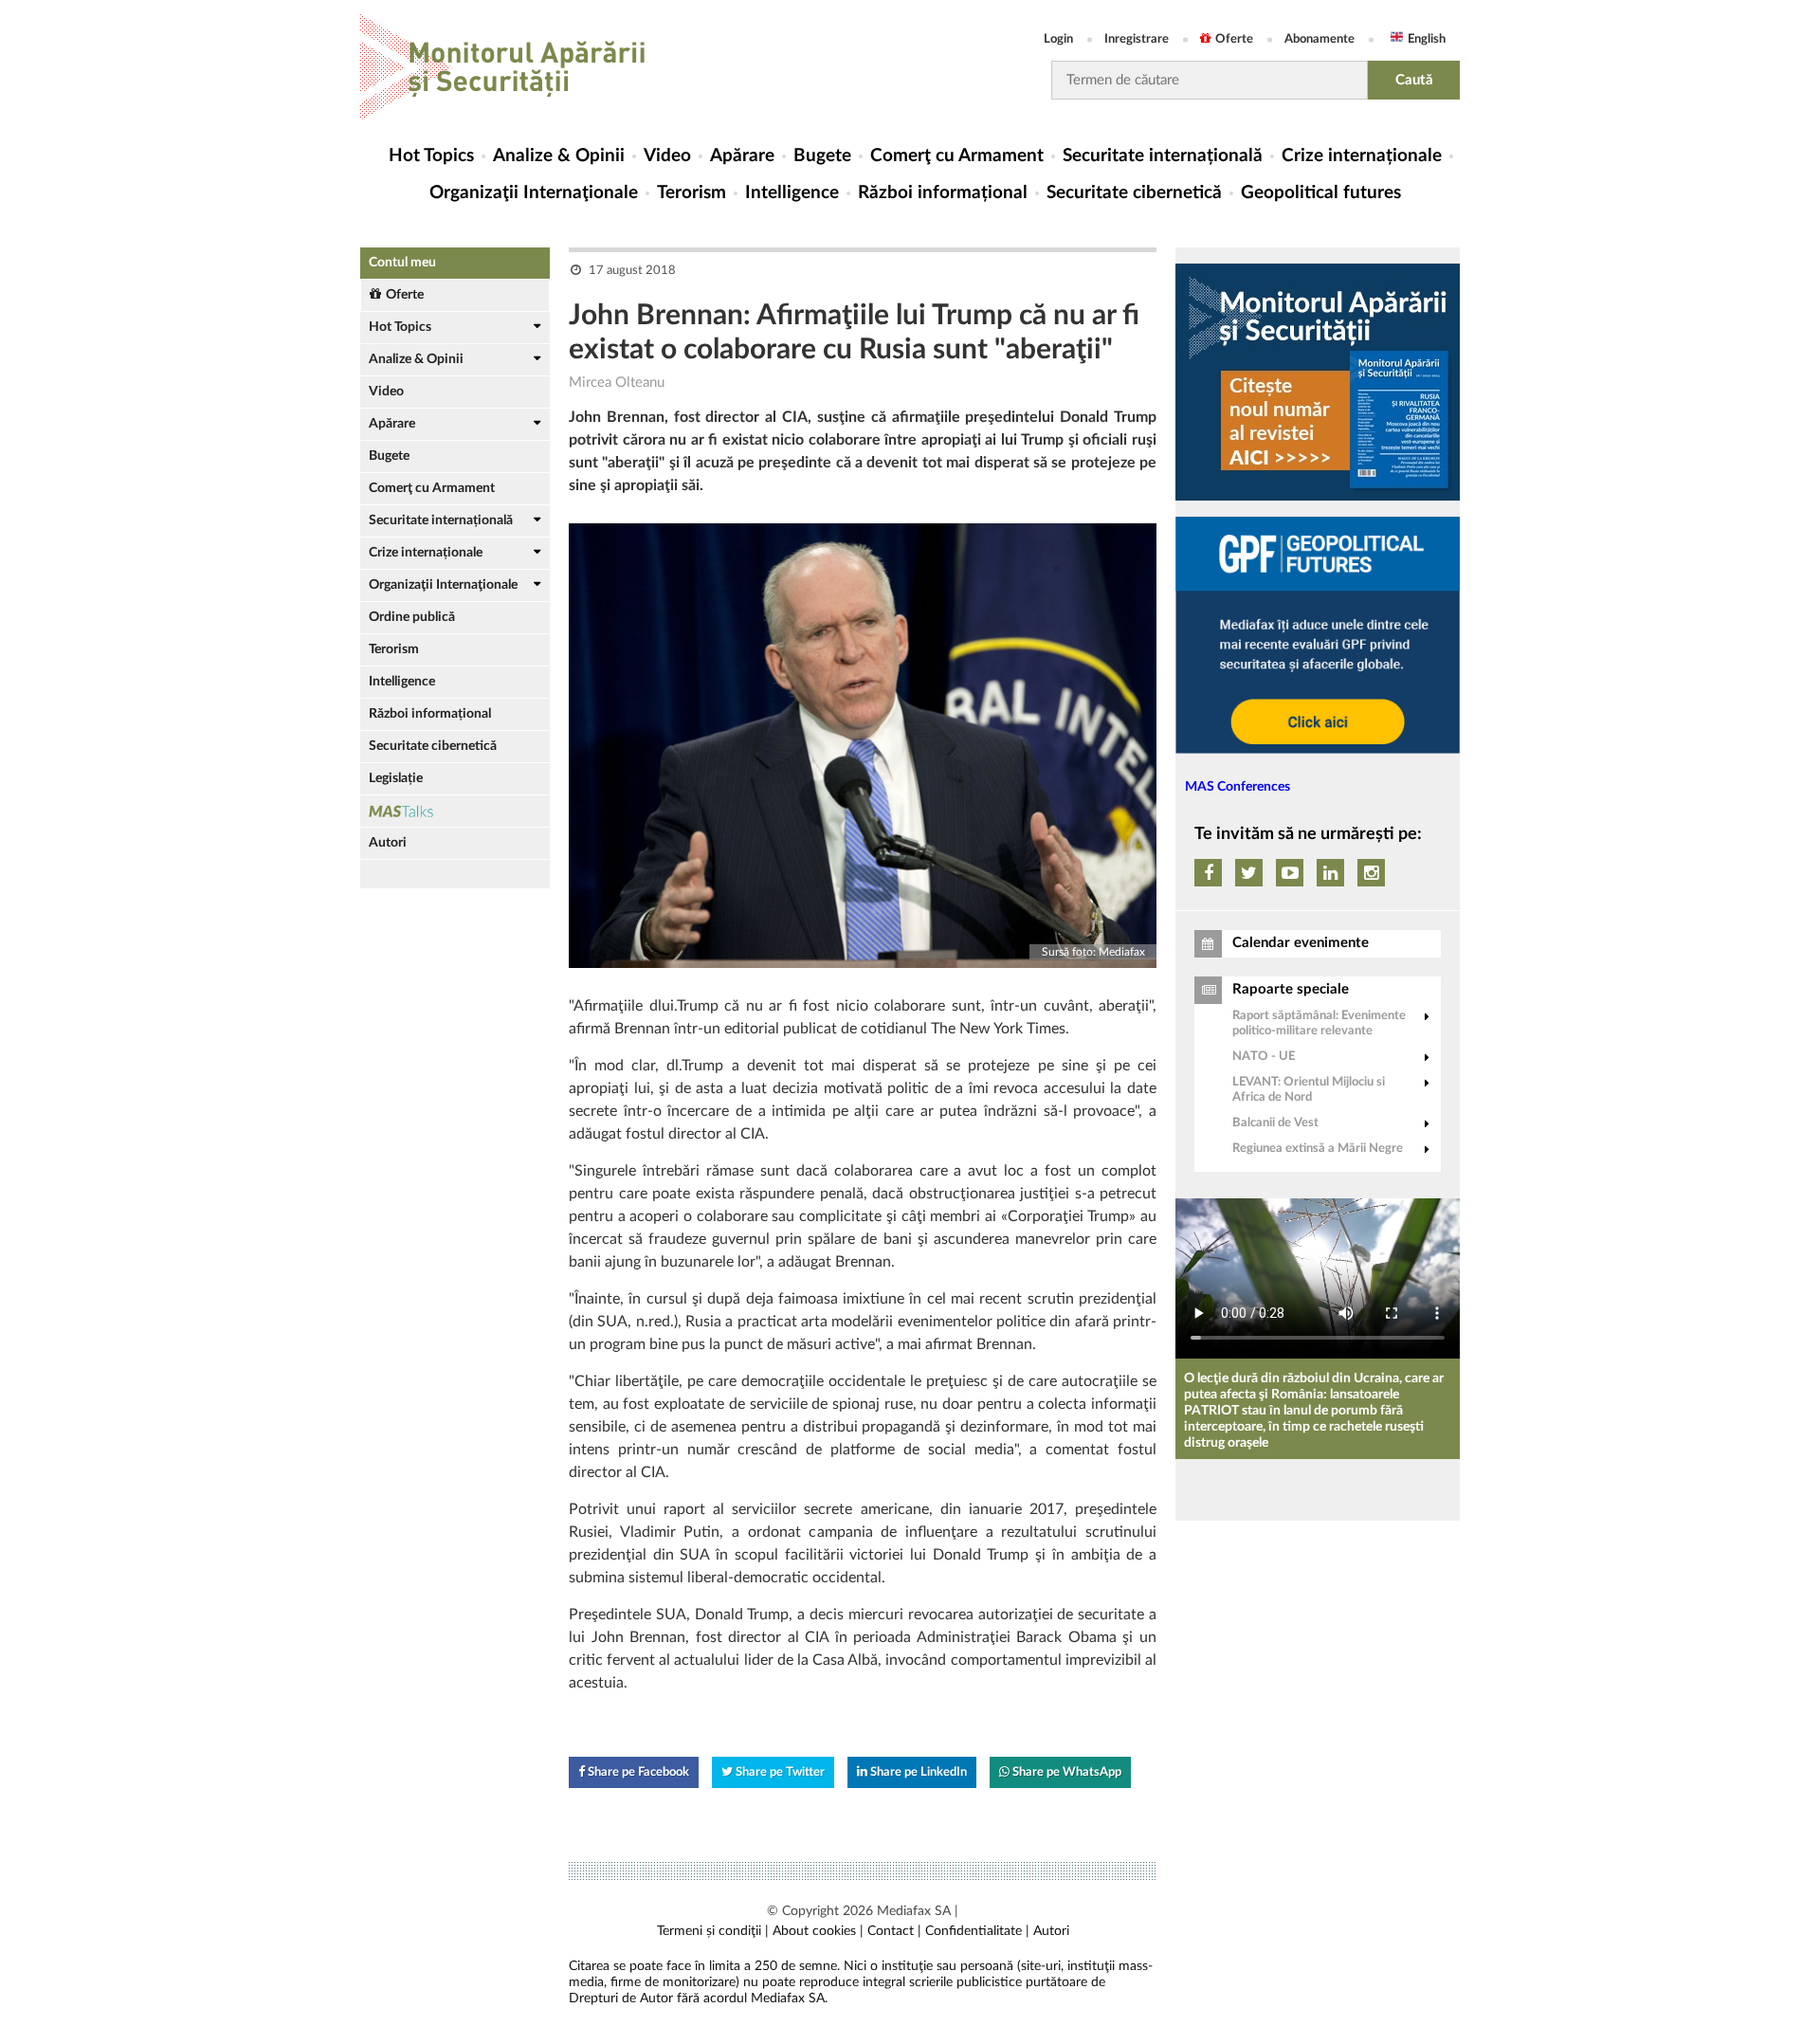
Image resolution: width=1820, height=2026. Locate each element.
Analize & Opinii (559, 156)
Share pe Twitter (779, 1772)
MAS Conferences (1238, 787)
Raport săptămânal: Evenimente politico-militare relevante (1319, 1023)
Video (667, 156)
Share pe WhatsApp (1065, 1772)
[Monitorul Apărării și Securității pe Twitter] (1249, 873)
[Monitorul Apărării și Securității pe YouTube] (1290, 873)
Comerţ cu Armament (957, 156)
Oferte (1234, 39)
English (1427, 39)
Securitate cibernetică (1134, 193)
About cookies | (818, 1931)
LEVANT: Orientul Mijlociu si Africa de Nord (1309, 1090)
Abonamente (1319, 39)
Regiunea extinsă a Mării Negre (1318, 1149)
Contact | (894, 1931)
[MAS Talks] (455, 811)
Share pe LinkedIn (917, 1772)
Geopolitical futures (1321, 193)
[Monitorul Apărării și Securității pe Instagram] (1371, 873)
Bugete (822, 156)
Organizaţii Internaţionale (534, 193)
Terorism (692, 193)
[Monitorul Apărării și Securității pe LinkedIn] (1330, 873)
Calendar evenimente (1301, 943)
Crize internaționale (1362, 156)
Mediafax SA (914, 1911)
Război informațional (943, 193)
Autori (388, 843)
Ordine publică (412, 617)
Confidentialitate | (977, 1931)
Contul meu (402, 263)
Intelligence (792, 193)
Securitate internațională (1163, 156)
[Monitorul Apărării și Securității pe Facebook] (1208, 873)
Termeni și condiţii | (713, 1931)
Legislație (396, 778)
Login (1058, 39)
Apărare (742, 156)
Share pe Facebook (637, 1772)
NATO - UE (1264, 1057)
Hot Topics (431, 156)
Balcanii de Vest (1275, 1123)
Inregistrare (1137, 39)
